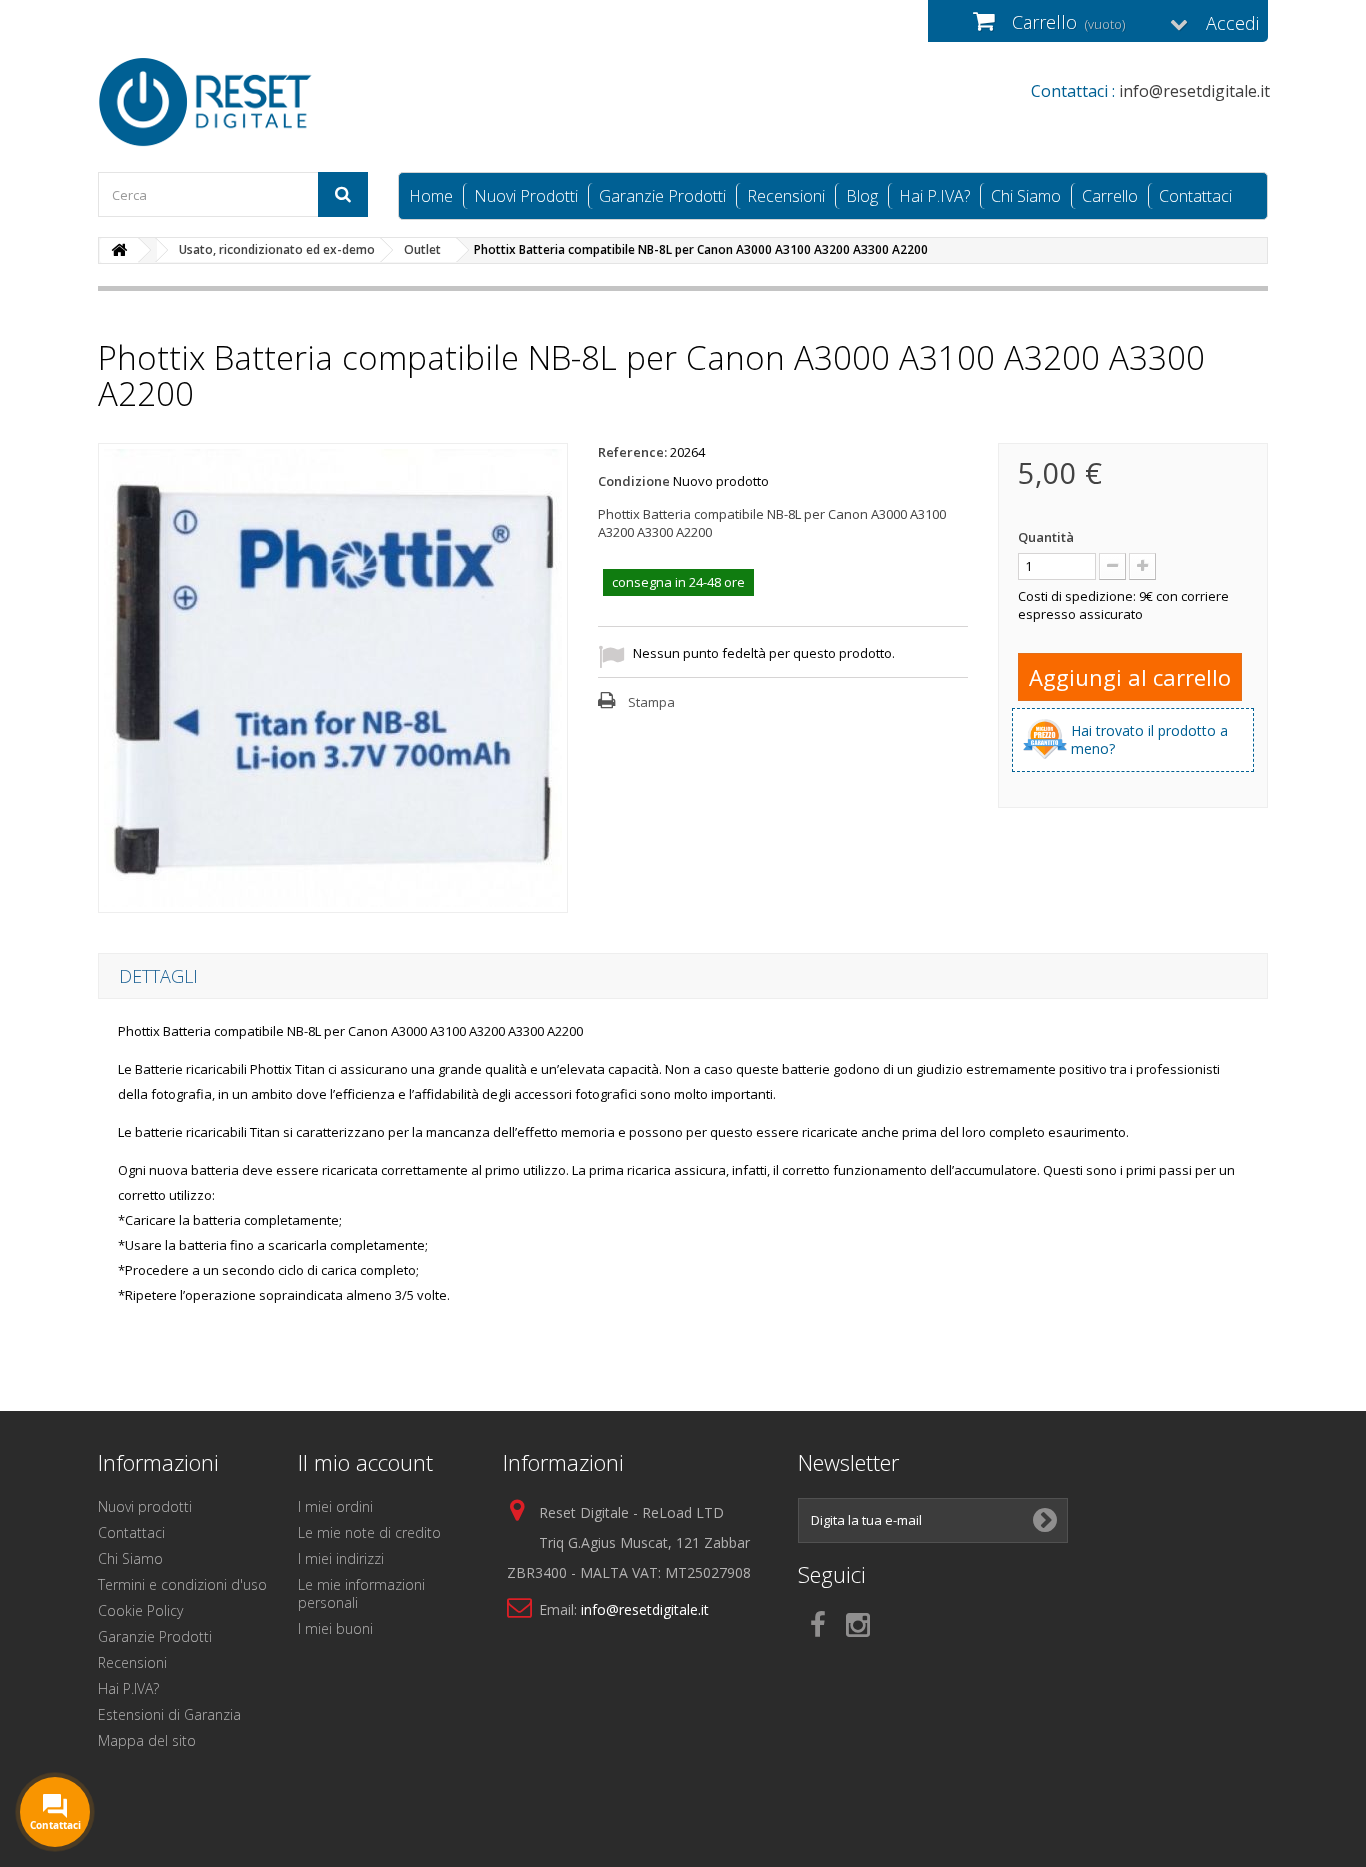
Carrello (1110, 196)
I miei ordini (335, 1506)
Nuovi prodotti (145, 1506)
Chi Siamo (1026, 196)
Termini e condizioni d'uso (182, 1584)
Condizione (634, 481)
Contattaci (1195, 196)
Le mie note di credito (369, 1532)
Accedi (1232, 23)
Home (431, 196)
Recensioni (786, 196)
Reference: (632, 452)
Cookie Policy (140, 1610)
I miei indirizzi (341, 1558)
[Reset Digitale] (283, 102)
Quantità (1046, 537)
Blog (862, 196)
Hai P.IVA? (934, 196)
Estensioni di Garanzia (169, 1714)
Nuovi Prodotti (526, 196)
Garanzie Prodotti (662, 196)
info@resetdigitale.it (645, 1609)
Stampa (651, 702)
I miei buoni (335, 1628)
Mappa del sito (147, 1740)
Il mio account (365, 1462)
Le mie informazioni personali (361, 1593)
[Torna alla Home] (119, 250)
